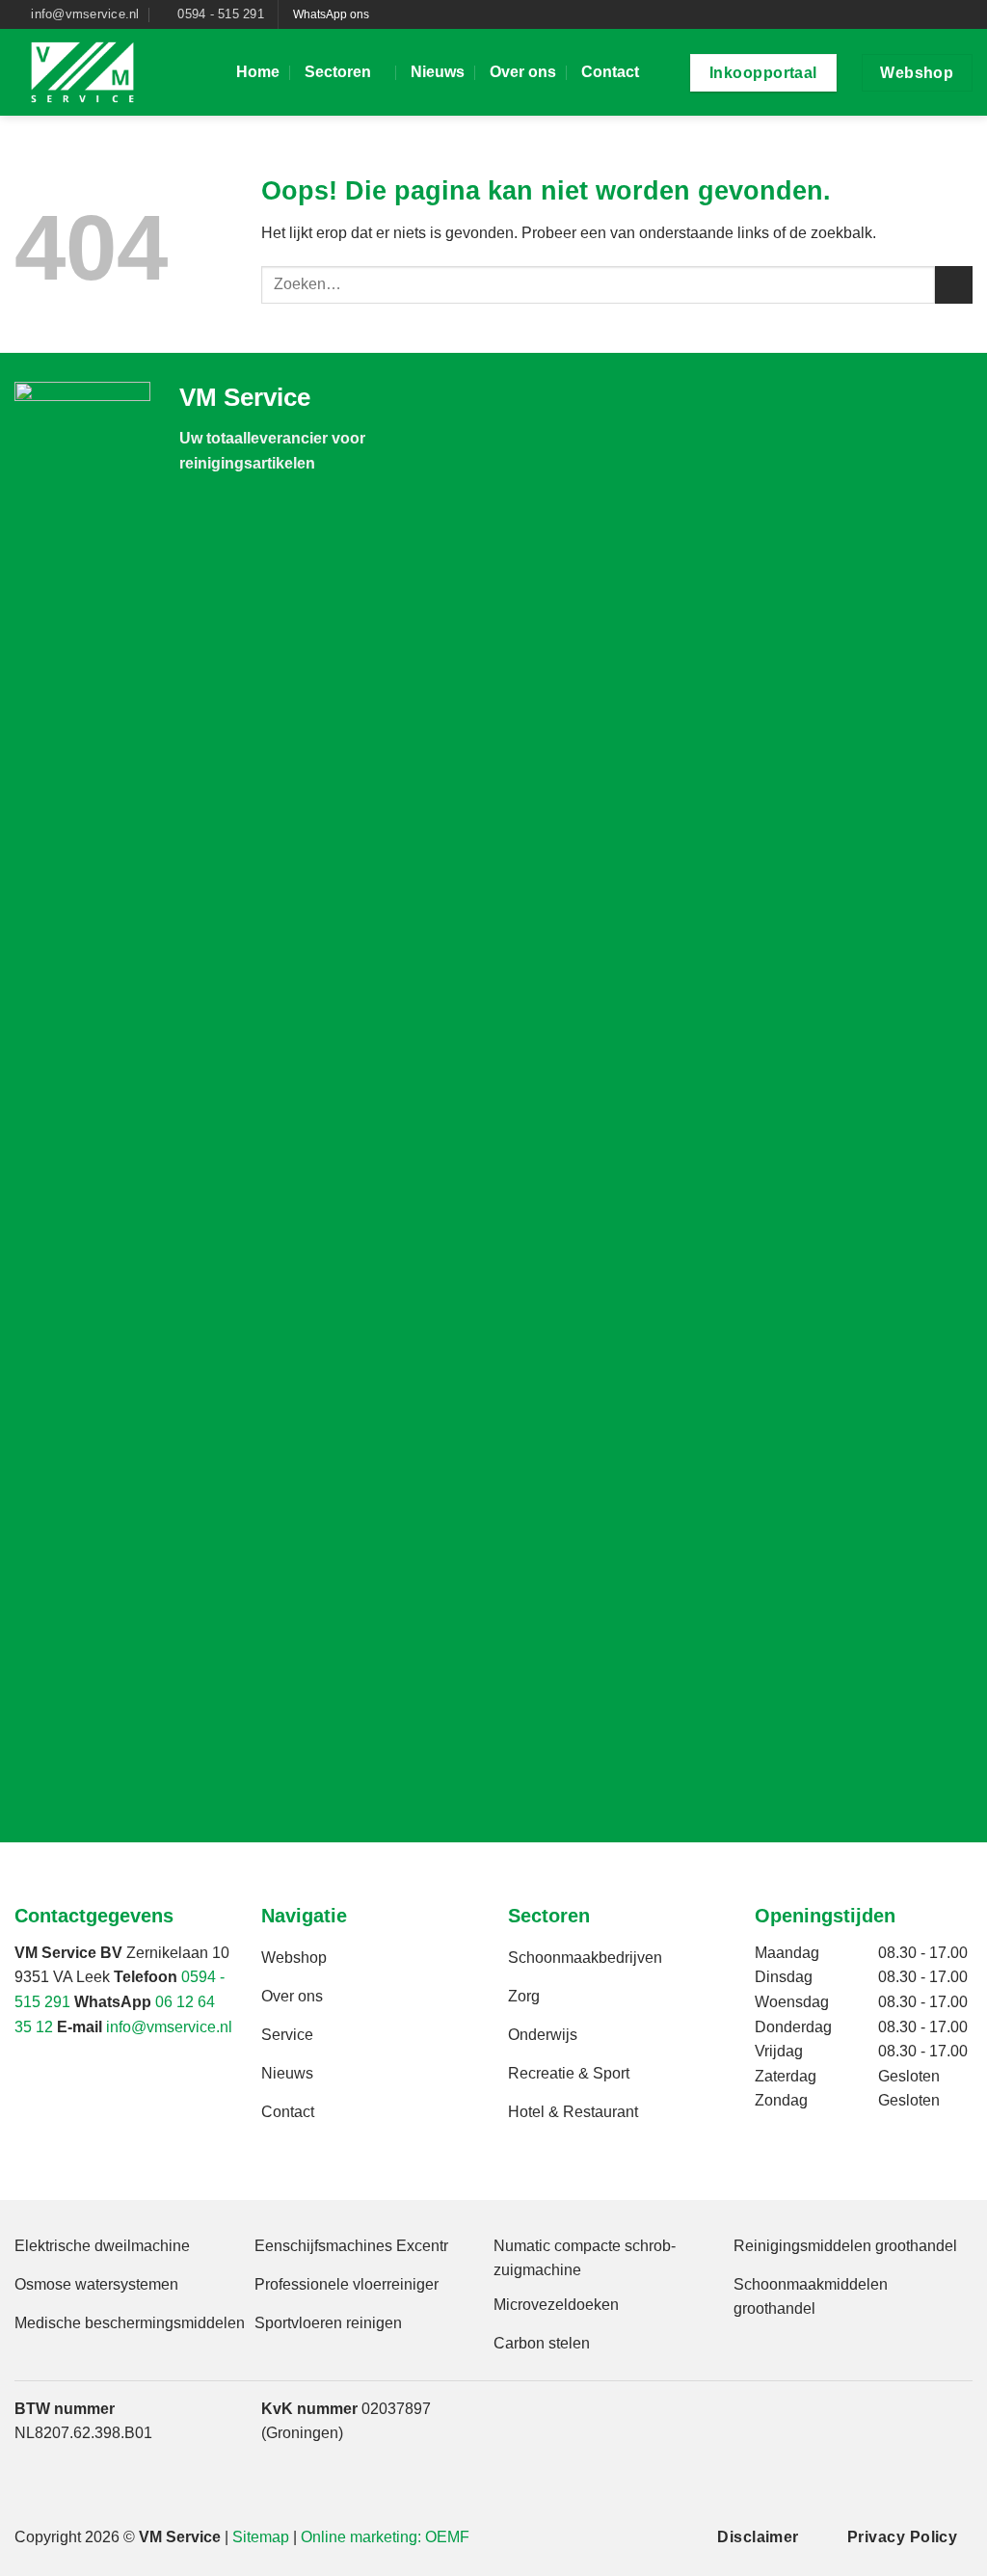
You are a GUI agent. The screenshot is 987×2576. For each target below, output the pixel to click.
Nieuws (438, 72)
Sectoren (338, 72)
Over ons (523, 72)
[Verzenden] (954, 285)
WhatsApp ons (331, 14)
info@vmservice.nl (169, 2027)
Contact (610, 72)
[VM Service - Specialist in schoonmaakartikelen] (111, 72)
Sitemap (261, 2537)
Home (258, 72)
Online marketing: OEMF (385, 2537)
